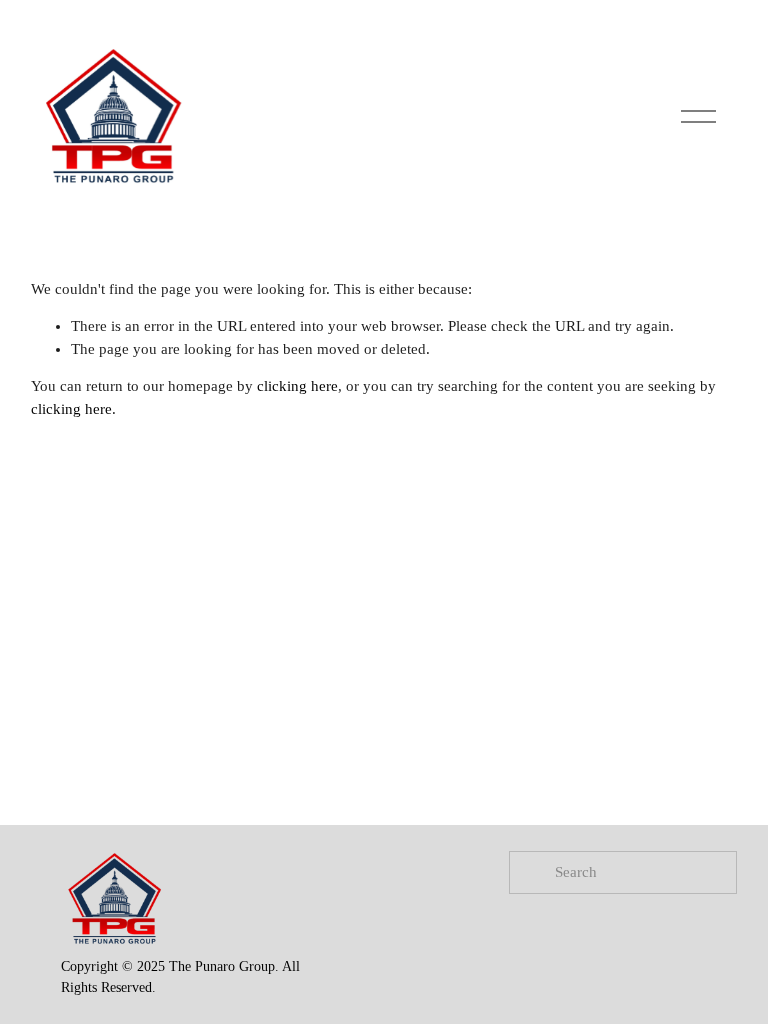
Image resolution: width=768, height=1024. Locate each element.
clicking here (297, 386)
